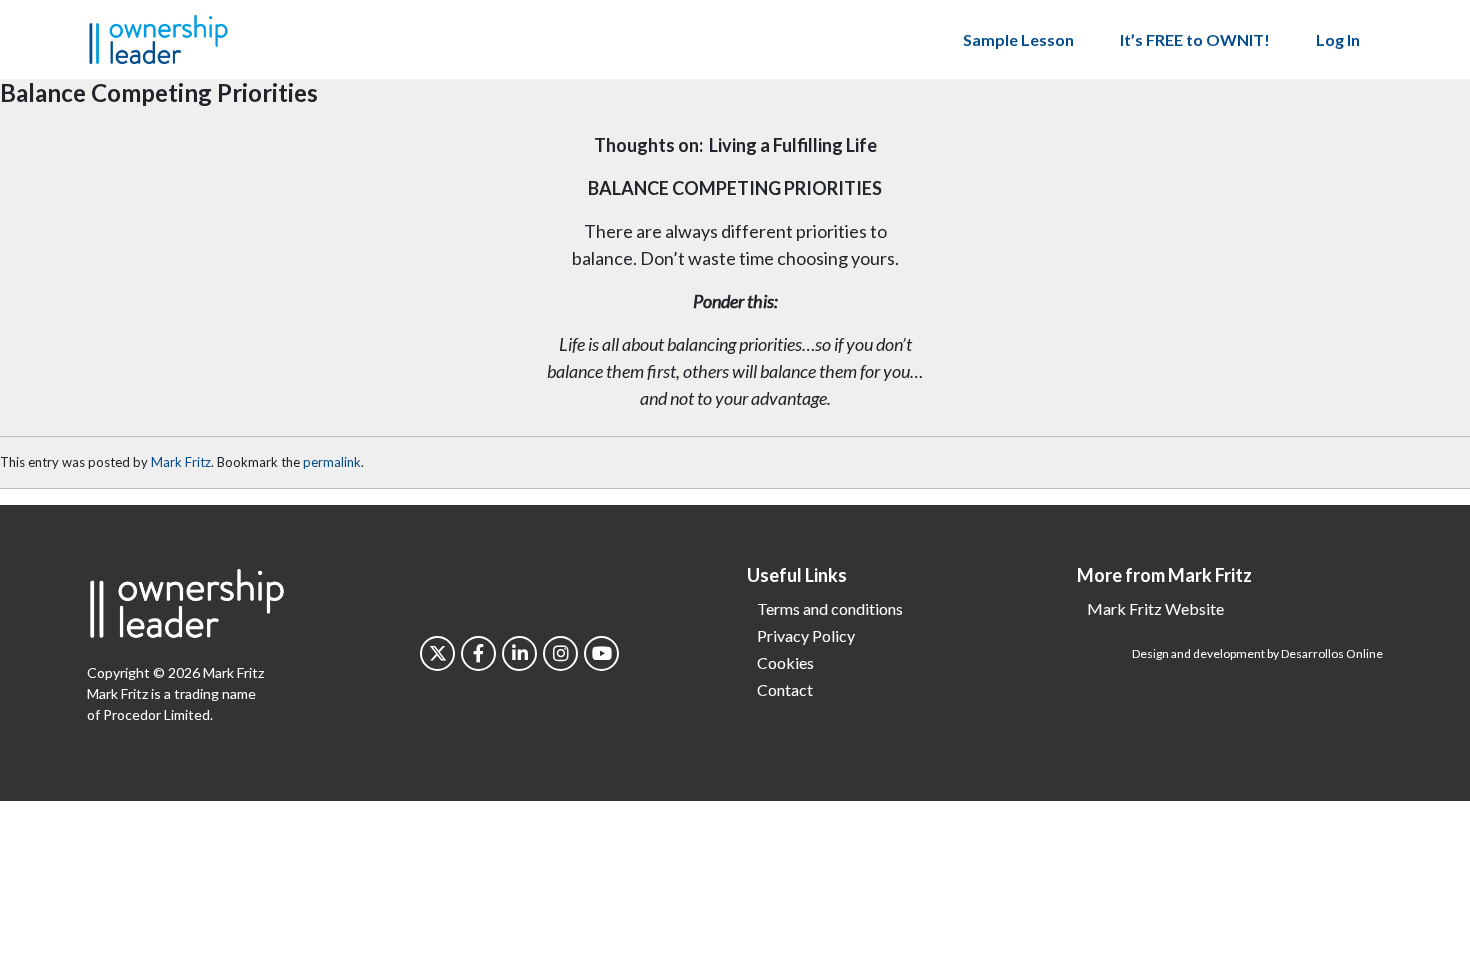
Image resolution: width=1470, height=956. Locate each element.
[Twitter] (437, 653)
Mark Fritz (181, 462)
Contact (785, 689)
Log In (1338, 39)
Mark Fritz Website (1155, 608)
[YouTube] (601, 653)
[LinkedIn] (519, 653)
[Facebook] (478, 653)
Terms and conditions (830, 608)
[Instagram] (560, 653)
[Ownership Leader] (158, 37)
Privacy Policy (806, 635)
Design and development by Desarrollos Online (1257, 653)
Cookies (785, 662)
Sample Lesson (1018, 39)
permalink (332, 462)
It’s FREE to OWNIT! (1195, 39)
